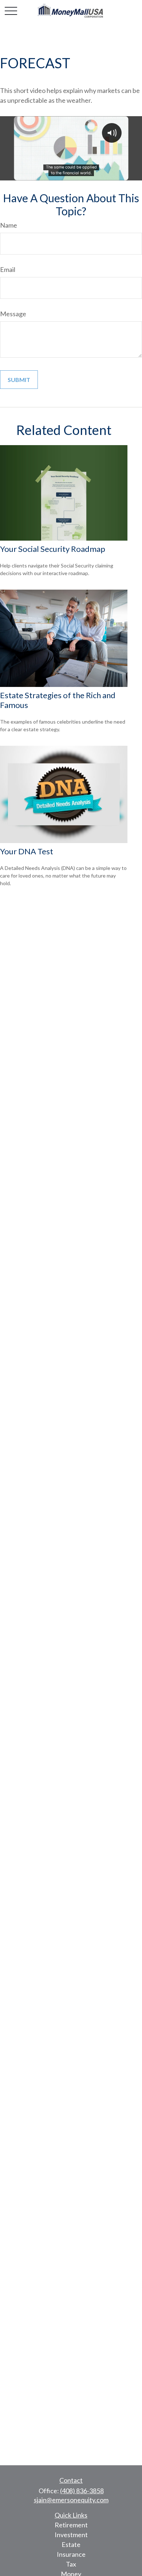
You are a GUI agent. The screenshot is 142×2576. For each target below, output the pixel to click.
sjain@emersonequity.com (71, 2500)
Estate (71, 2544)
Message (13, 314)
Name (9, 225)
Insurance (71, 2554)
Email (8, 269)
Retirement (71, 2525)
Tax (71, 2564)
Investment (71, 2535)
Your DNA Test (27, 851)
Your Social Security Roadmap (53, 549)
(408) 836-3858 (82, 2491)
